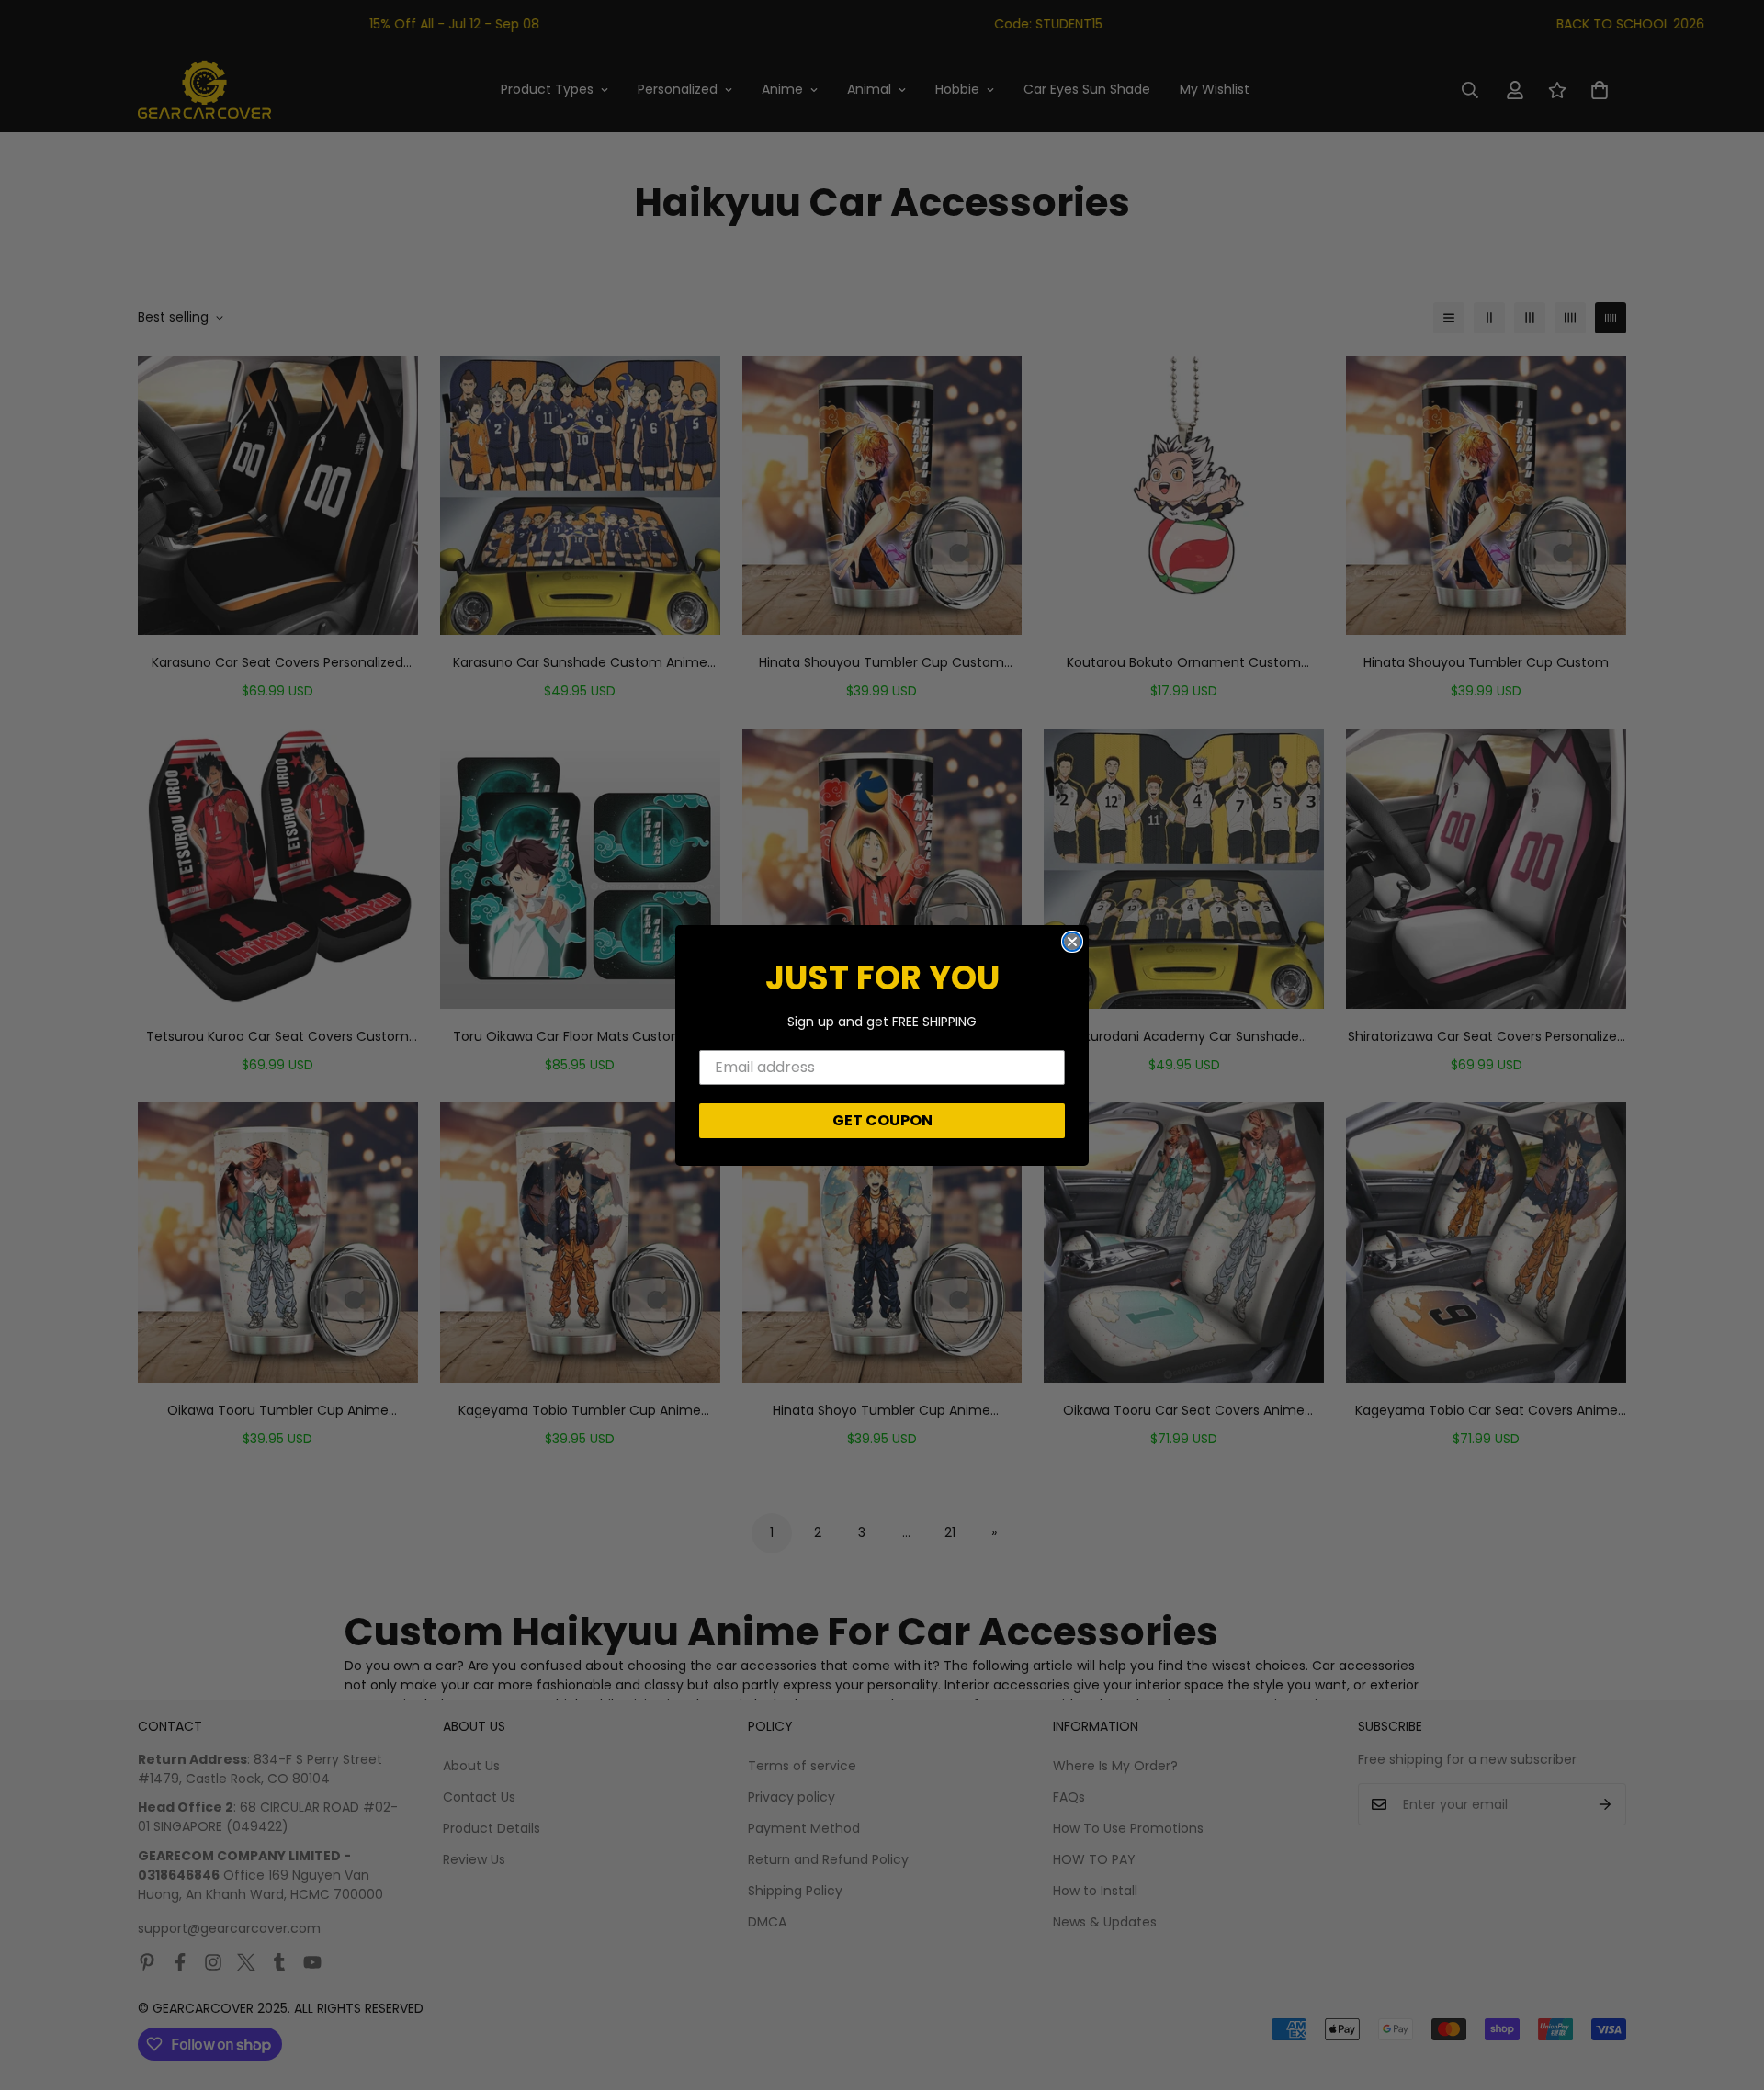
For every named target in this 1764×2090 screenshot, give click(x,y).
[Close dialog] (1072, 942)
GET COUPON (882, 1120)
